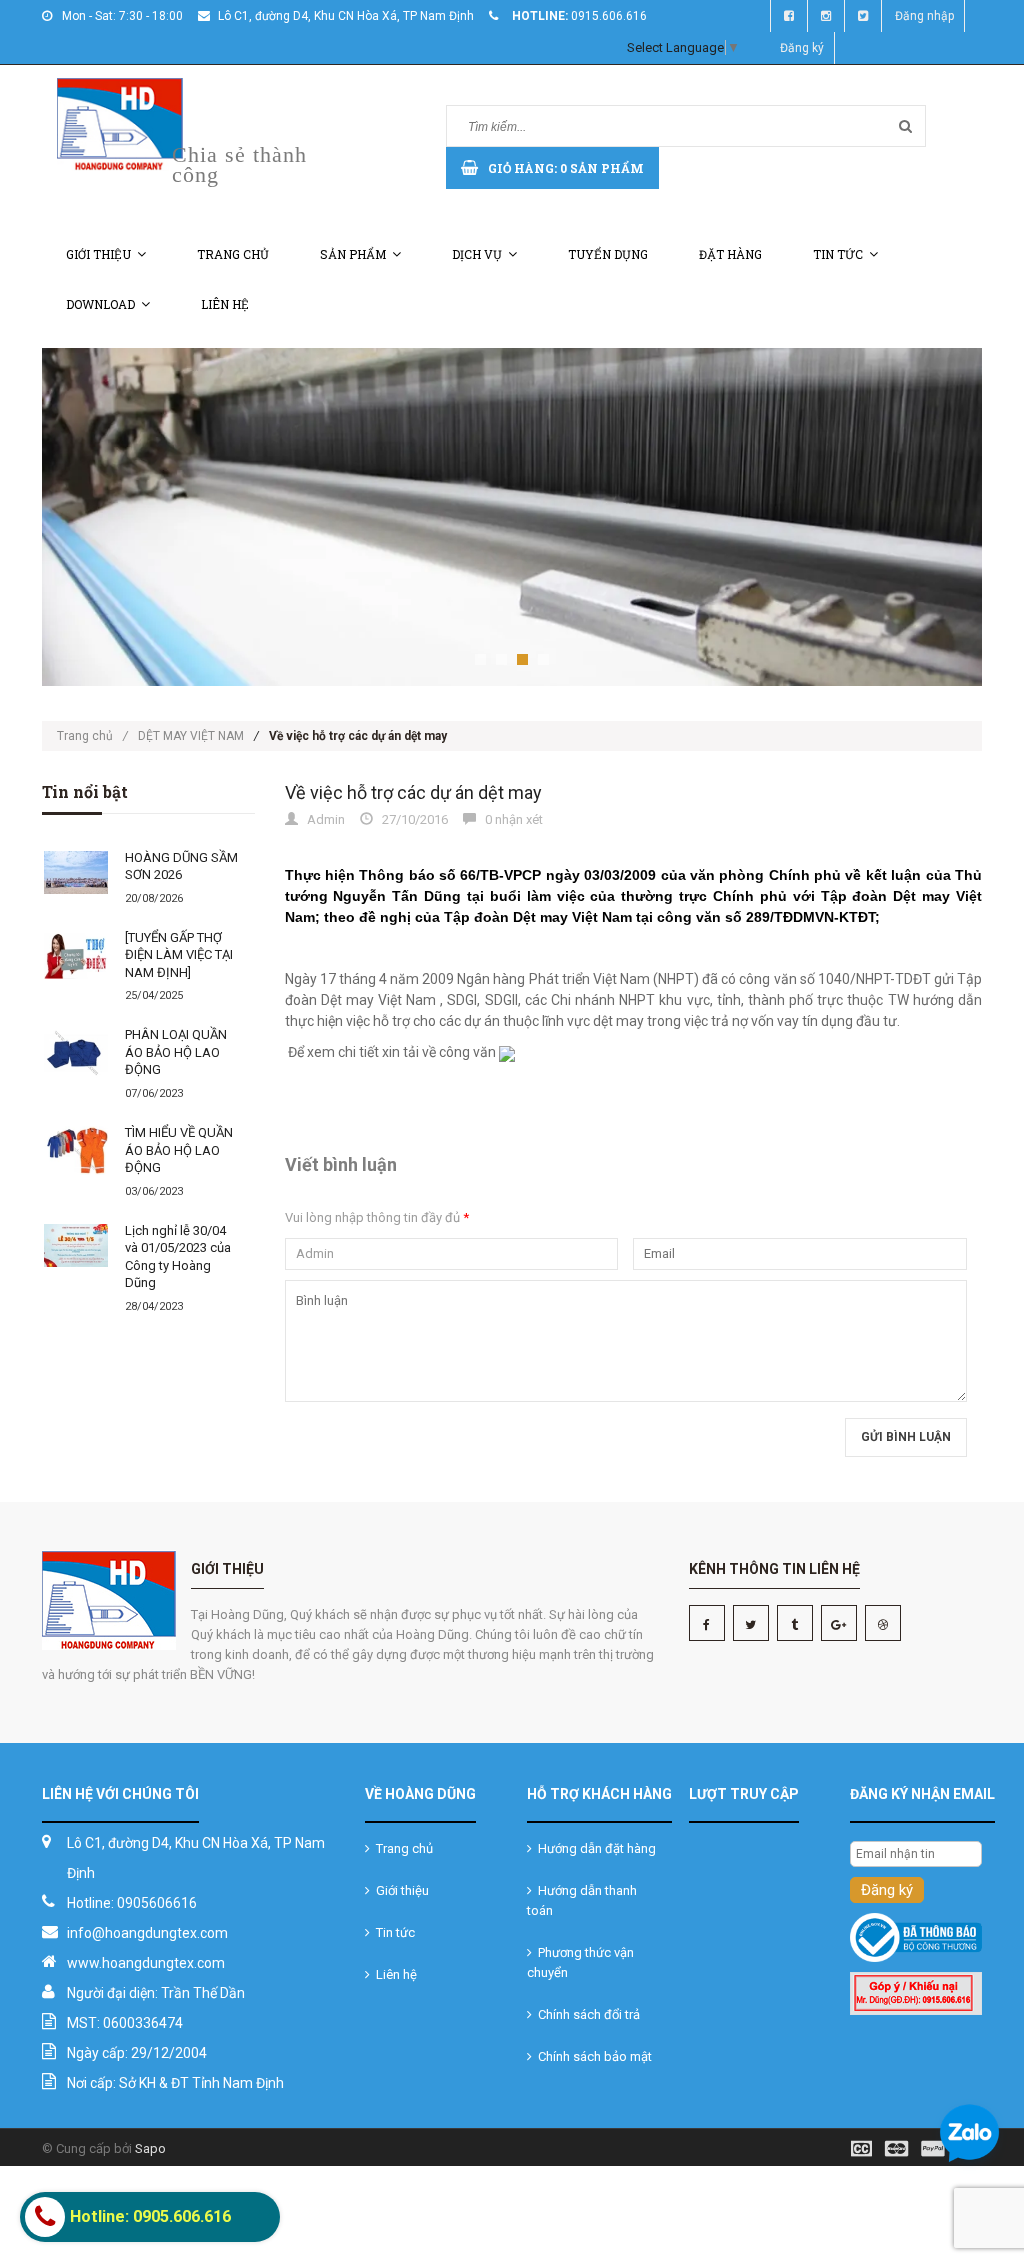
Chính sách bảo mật (592, 2056)
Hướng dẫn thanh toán (582, 1900)
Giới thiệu (98, 254)
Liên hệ (225, 304)
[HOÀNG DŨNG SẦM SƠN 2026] (76, 872)
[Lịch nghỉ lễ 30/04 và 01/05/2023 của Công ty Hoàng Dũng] (76, 1245)
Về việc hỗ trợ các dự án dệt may (413, 792)
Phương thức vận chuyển (580, 1962)
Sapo (150, 2148)
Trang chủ (233, 254)
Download (100, 304)
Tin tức (838, 254)
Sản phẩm (353, 254)
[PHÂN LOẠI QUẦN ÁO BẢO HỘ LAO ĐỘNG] (76, 1052)
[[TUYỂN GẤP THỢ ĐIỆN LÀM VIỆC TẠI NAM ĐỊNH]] (76, 955)
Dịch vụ (477, 254)
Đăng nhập (924, 16)
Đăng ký (802, 48)
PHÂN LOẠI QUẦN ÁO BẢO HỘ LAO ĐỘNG (176, 1052)
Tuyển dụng (608, 254)
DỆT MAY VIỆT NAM (191, 736)
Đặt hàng (730, 254)
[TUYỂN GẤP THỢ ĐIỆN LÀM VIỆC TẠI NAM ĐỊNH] (179, 955)
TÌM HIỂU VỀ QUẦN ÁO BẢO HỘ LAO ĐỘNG (179, 1150)
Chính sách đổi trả (586, 2014)
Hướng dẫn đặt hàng (594, 1848)
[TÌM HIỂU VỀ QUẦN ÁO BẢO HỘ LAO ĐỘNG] (76, 1150)
